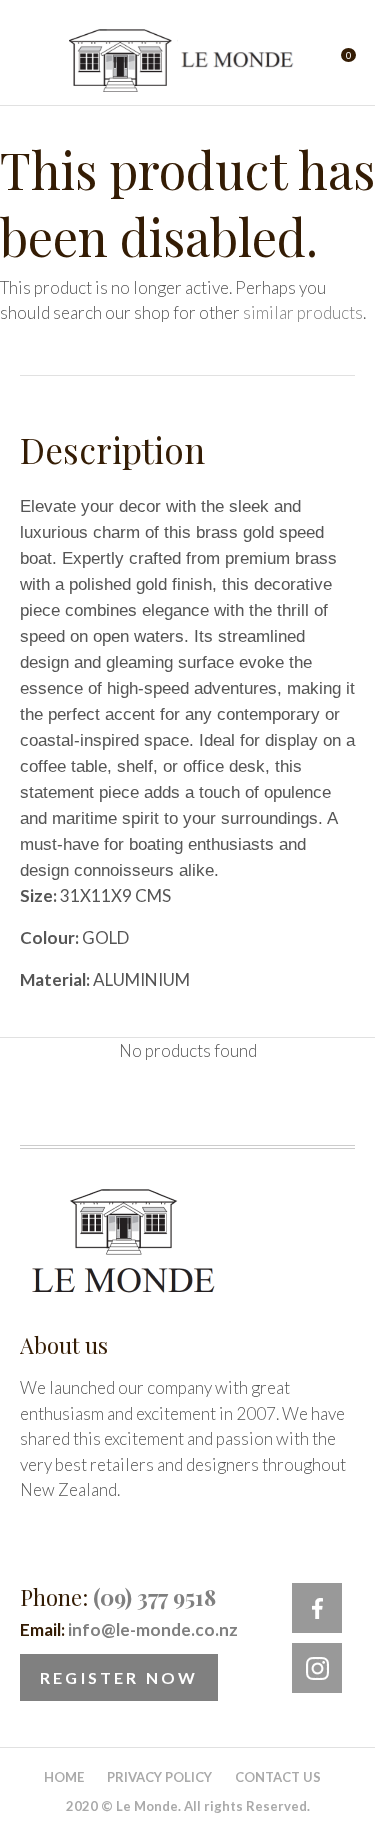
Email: (129, 1629)
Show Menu (32, 60)
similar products (303, 312)
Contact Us (278, 1777)
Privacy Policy (159, 1777)
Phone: (118, 1597)
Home (64, 1777)
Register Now (119, 1677)
